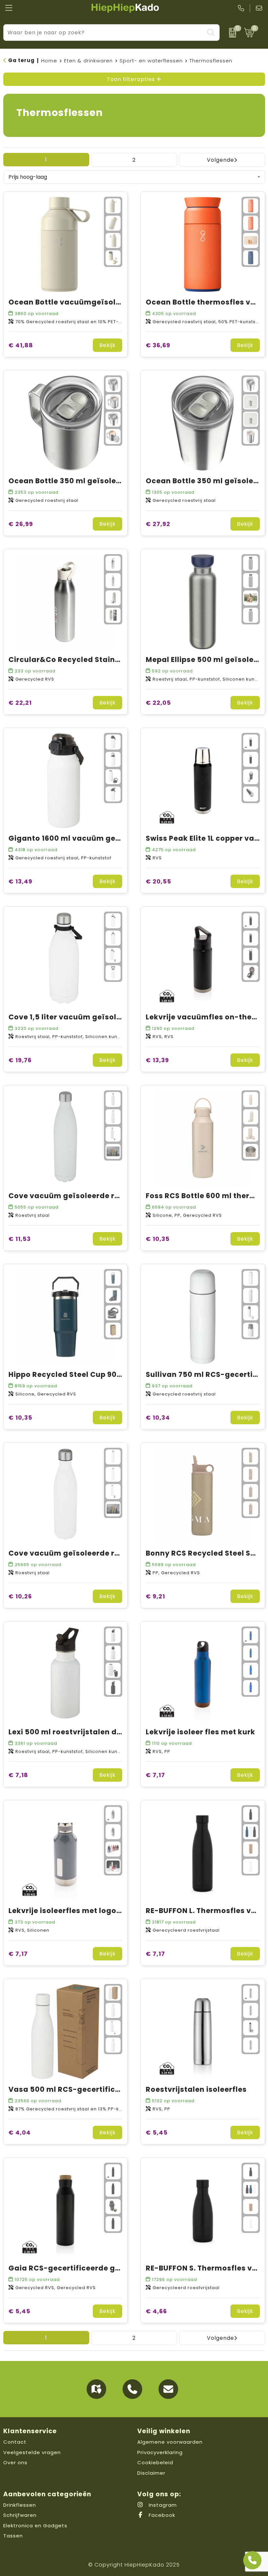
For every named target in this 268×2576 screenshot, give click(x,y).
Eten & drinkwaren (88, 61)
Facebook (161, 2515)
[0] (230, 33)
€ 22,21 (20, 703)
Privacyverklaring (160, 2452)
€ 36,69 (158, 345)
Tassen (13, 2536)
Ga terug (21, 60)
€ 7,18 (18, 1775)
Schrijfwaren (20, 2515)
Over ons (15, 2462)
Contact (15, 2442)
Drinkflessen (20, 2505)
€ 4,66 (156, 2311)
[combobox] (104, 33)
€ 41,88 (21, 345)
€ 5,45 (157, 2132)
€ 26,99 (21, 524)
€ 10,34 (158, 1418)
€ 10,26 (20, 1596)
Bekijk (108, 345)
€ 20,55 (159, 881)
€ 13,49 (20, 881)
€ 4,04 (20, 2132)
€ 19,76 (20, 1060)
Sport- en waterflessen (151, 61)
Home (49, 61)
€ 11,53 (20, 1239)
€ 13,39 (157, 1060)
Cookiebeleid (155, 2462)
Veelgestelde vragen (32, 2452)
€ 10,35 (158, 1239)
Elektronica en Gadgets (35, 2526)
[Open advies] (252, 2560)
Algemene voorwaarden (170, 2442)
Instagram (162, 2505)
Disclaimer (151, 2473)
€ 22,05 (158, 703)
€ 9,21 (155, 1596)
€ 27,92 (158, 524)
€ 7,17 (155, 1775)
